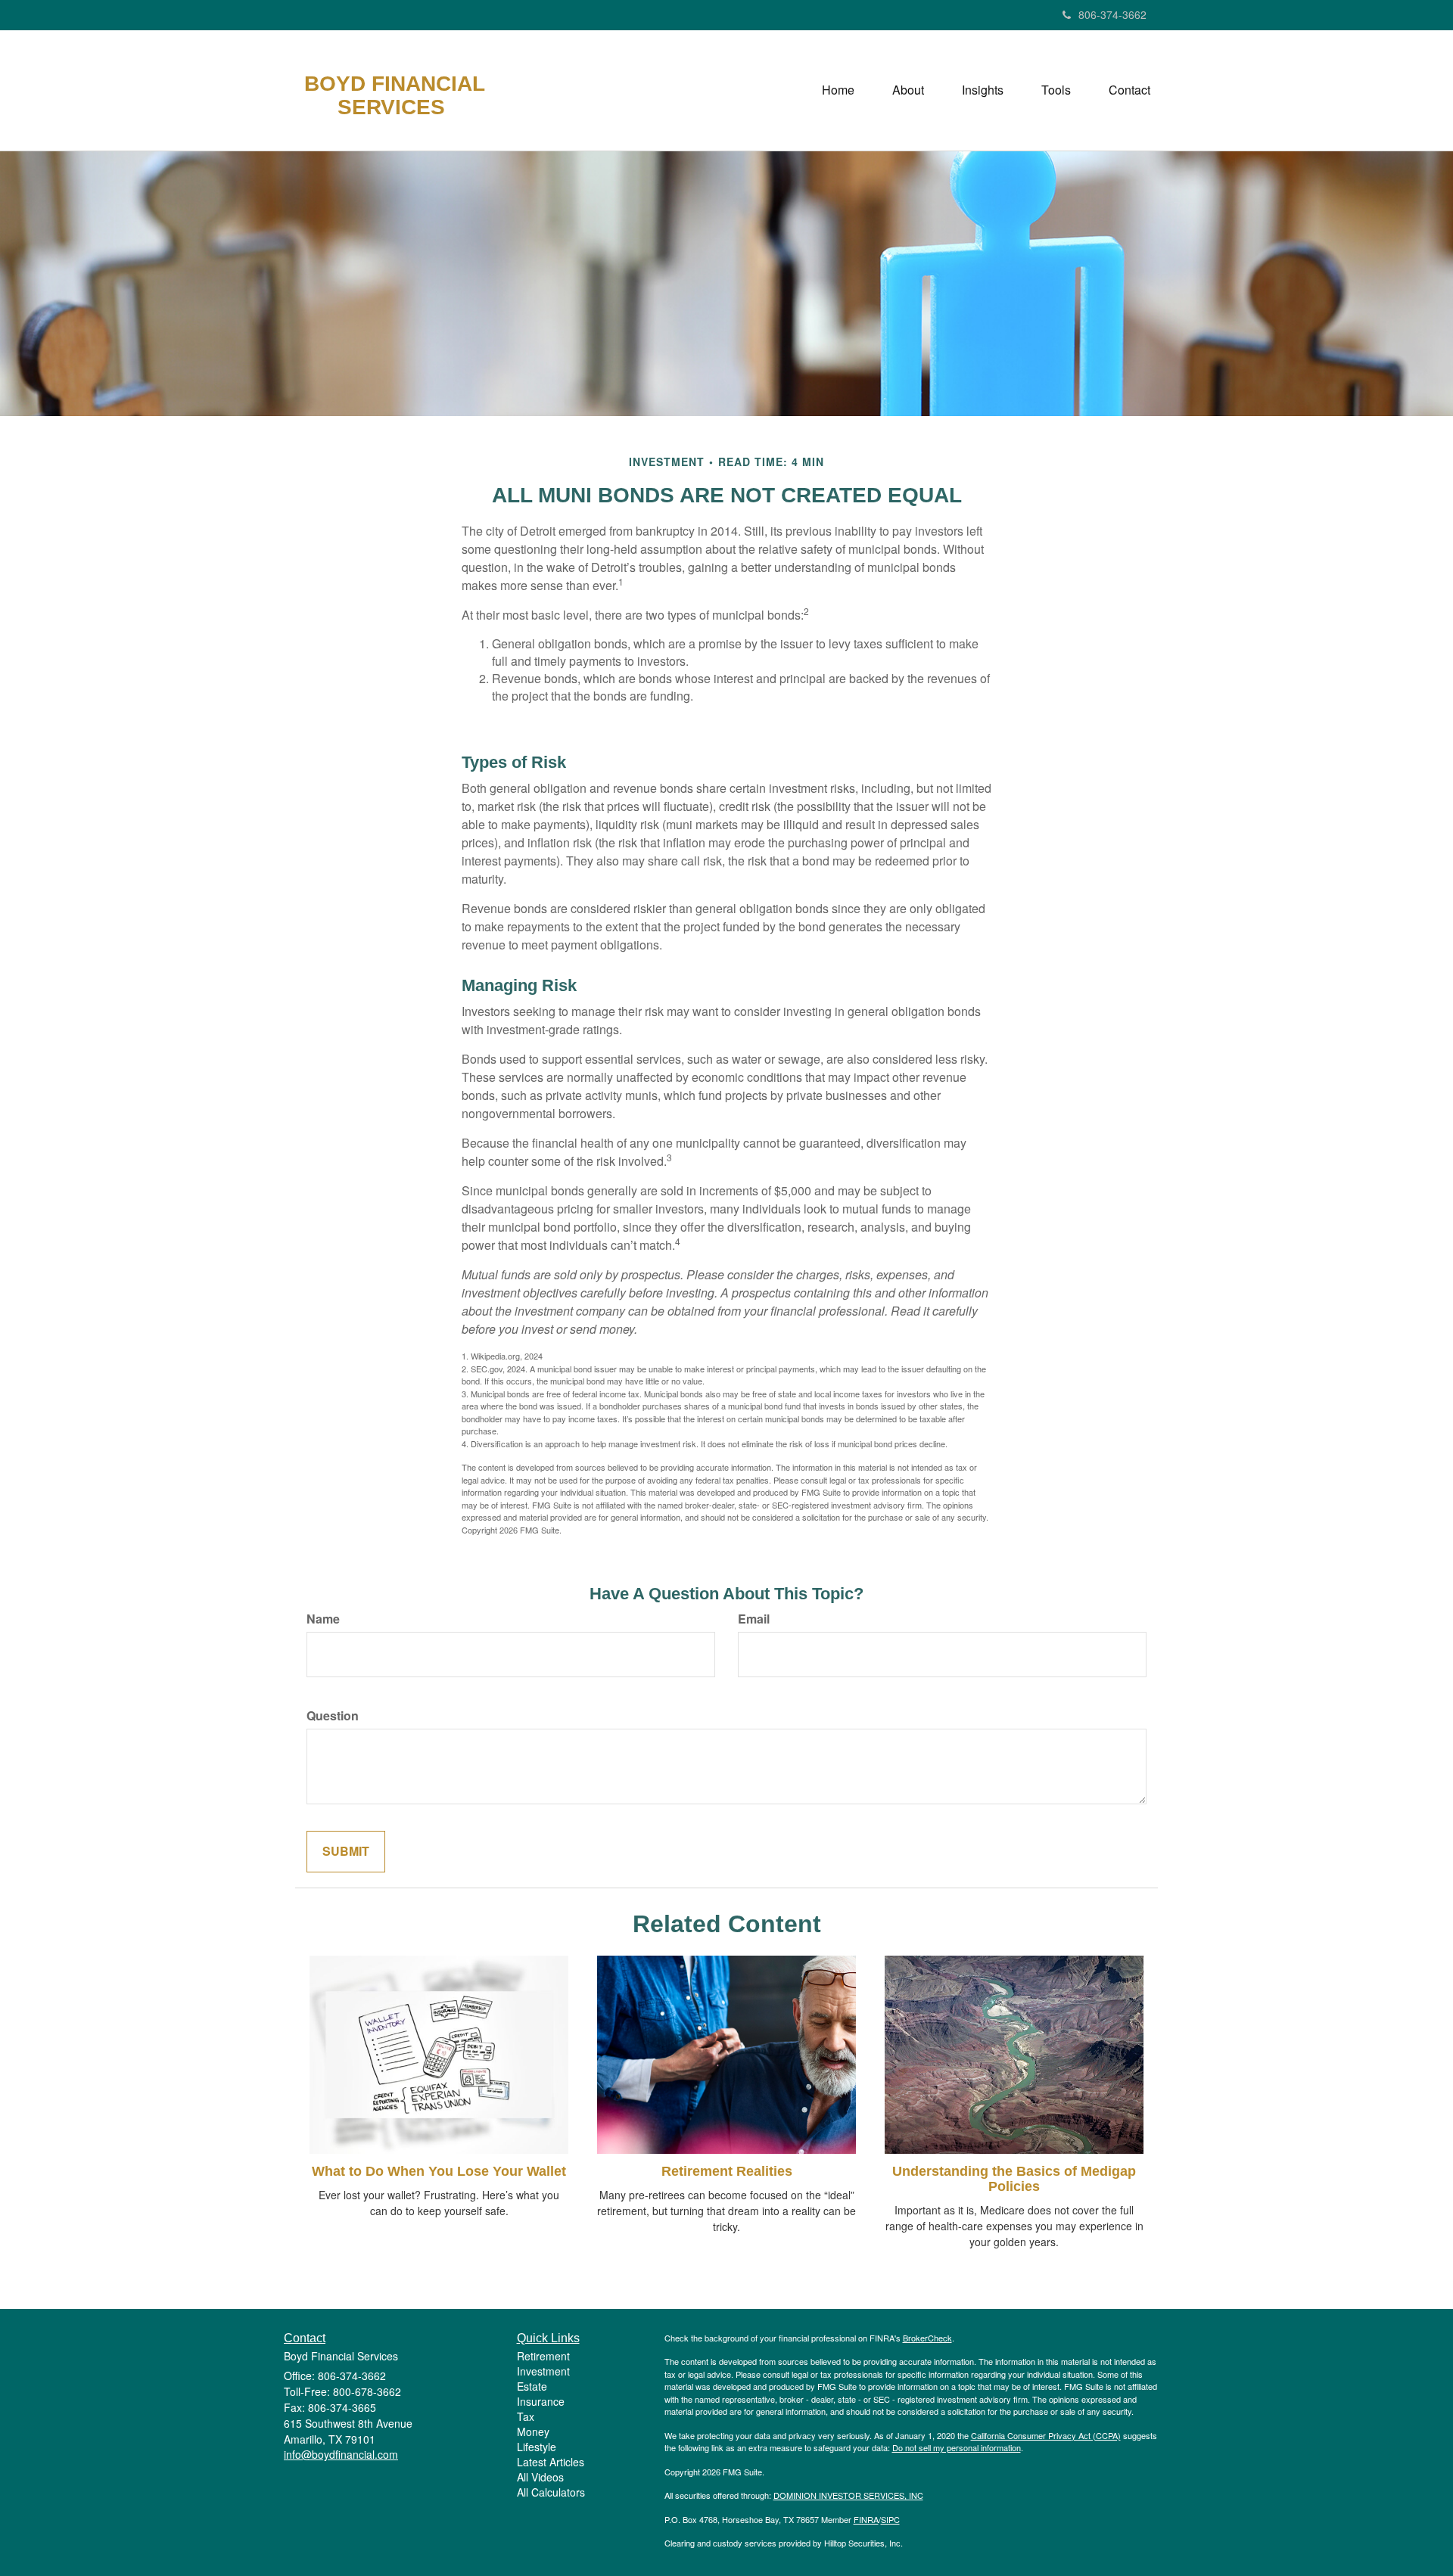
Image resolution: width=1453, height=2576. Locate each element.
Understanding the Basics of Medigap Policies (1014, 2179)
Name (323, 1619)
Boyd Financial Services (395, 96)
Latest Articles (551, 2462)
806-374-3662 (1112, 14)
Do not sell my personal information (957, 2447)
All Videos (540, 2477)
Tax (526, 2416)
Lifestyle (537, 2447)
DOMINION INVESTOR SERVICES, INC (848, 2495)
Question (333, 1716)
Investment (543, 2371)
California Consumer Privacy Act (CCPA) (1046, 2435)
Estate (532, 2386)
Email (754, 1619)
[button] (908, 90)
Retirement (543, 2356)
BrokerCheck (927, 2338)
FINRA (866, 2519)
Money (533, 2432)
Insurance (541, 2401)
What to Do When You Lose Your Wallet (439, 2171)
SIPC (890, 2519)
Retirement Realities (727, 2171)
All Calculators (551, 2492)
